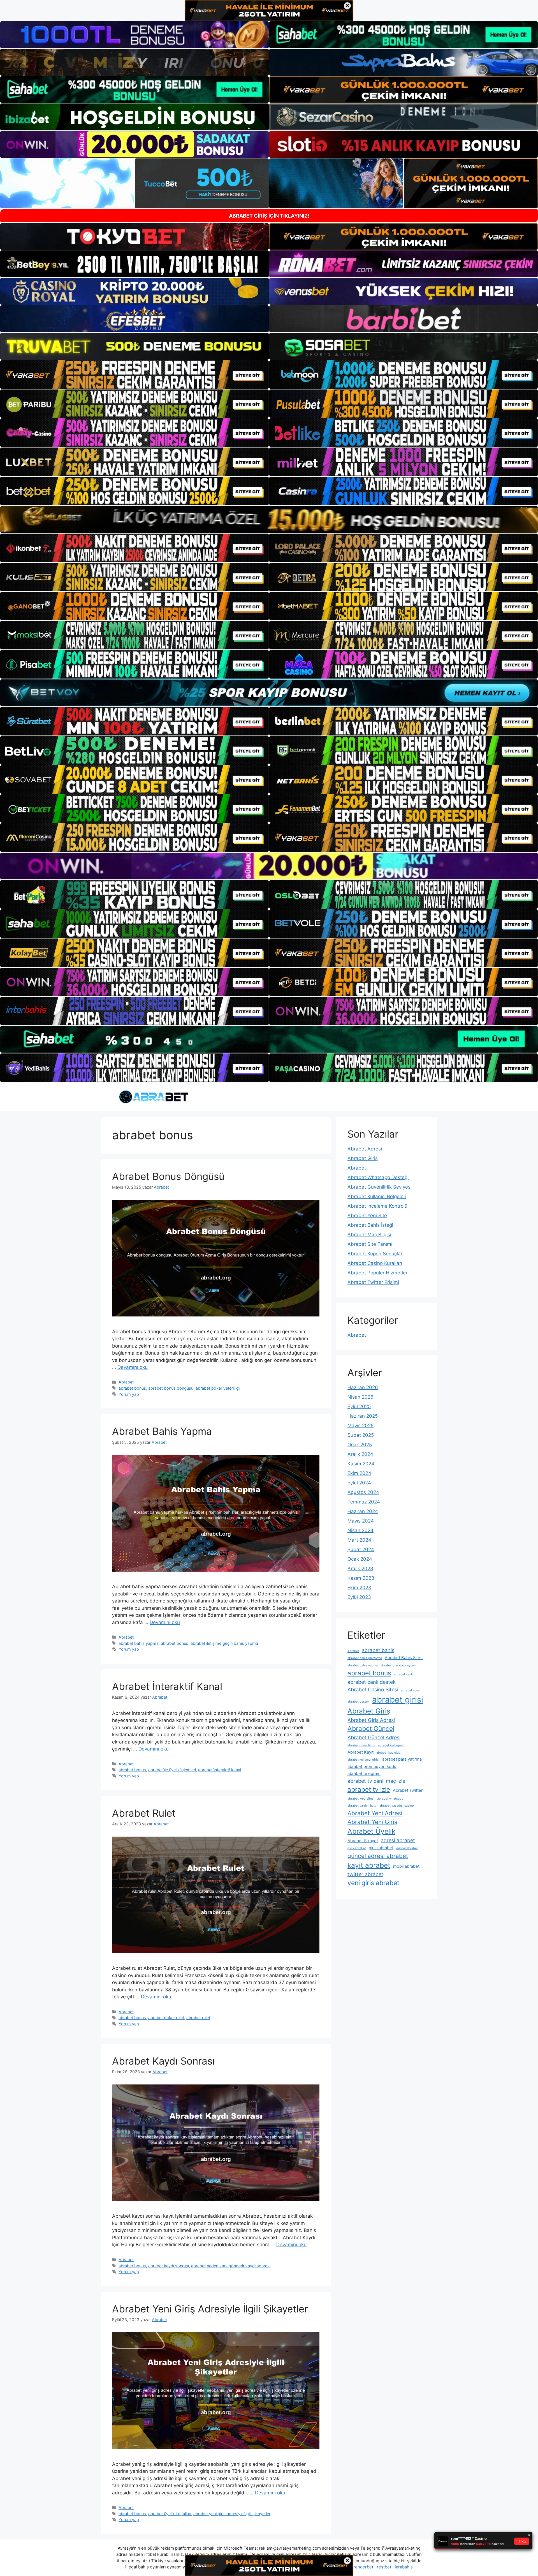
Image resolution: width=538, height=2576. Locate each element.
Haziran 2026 (363, 1387)
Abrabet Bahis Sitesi (404, 1658)
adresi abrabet (398, 1840)
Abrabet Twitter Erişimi (373, 1282)
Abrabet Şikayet (363, 1841)
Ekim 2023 (359, 1588)
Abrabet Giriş (363, 1158)
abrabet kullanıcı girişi (363, 1760)
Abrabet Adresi (365, 1149)
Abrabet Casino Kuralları (375, 1263)
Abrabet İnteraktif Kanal (167, 1686)
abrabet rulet (198, 2018)
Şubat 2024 (361, 1549)
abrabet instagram (391, 1745)
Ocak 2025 (360, 1445)
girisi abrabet (381, 1848)
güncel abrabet (407, 1848)
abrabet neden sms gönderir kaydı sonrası (231, 2266)
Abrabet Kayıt (360, 1752)
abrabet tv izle (369, 1789)
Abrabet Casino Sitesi (373, 1690)
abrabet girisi (398, 1700)
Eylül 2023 (359, 1597)
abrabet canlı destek (372, 1682)
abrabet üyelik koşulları (170, 2514)
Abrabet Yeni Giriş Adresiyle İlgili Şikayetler (210, 2309)
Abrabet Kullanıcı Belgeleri (377, 1196)
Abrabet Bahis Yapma (162, 1431)
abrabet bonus (132, 1388)
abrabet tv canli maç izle (376, 1781)
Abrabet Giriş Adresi (371, 1720)
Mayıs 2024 (361, 1521)
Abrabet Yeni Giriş (372, 1822)
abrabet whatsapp (390, 1799)
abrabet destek (358, 1702)
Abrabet (126, 1382)
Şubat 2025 (361, 1435)
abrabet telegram (364, 1774)
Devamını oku (133, 1367)
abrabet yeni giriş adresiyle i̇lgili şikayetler (232, 2514)
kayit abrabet (369, 1865)
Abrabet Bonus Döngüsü (168, 1176)
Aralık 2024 (360, 1454)
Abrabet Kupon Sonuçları (375, 1254)
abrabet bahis (378, 1650)
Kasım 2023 (361, 1578)
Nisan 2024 (360, 1530)
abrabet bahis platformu (365, 1658)
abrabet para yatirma (402, 1759)
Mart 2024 (359, 1540)
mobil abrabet (406, 1866)
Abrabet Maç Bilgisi (369, 1235)
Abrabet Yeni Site (367, 1216)
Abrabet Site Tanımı (370, 1244)
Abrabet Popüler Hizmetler (377, 1273)
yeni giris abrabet (373, 1883)
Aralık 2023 (360, 1569)
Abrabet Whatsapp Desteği (378, 1177)
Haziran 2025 (363, 1416)
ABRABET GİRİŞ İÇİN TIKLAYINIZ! (269, 216)
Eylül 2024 (359, 1483)
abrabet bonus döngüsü (171, 1388)
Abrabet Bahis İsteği (370, 1225)
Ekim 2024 (359, 1473)
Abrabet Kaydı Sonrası (163, 2061)
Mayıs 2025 (360, 1426)
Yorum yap (129, 1394)
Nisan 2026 (360, 1397)
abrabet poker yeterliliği (218, 1388)
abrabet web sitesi (361, 1799)
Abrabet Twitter (408, 1790)
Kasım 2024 (361, 1464)
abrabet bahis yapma (139, 1643)
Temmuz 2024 (364, 1502)
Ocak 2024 (360, 1559)
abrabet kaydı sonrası (169, 2266)
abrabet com (410, 1690)
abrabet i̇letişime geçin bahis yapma (224, 1643)
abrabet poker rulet (166, 2018)
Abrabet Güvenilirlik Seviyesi (380, 1187)
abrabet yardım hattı (362, 1806)
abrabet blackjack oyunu (398, 1665)
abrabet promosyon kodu (372, 1766)
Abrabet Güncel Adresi (374, 1737)
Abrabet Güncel (371, 1729)
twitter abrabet (365, 1874)
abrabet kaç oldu (388, 1753)
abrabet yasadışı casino (396, 1806)
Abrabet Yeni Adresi (375, 1813)
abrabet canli (403, 1674)
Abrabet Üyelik (371, 1831)
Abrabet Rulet (144, 1813)
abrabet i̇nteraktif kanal (220, 1770)
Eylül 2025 (359, 1406)
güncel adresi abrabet (378, 1856)
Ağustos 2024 (363, 1492)
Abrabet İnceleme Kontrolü (377, 1206)
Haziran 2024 (363, 1511)
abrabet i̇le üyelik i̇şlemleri (172, 1770)
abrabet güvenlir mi (361, 1745)
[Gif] (269, 519)
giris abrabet (357, 1848)
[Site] (134, 375)
